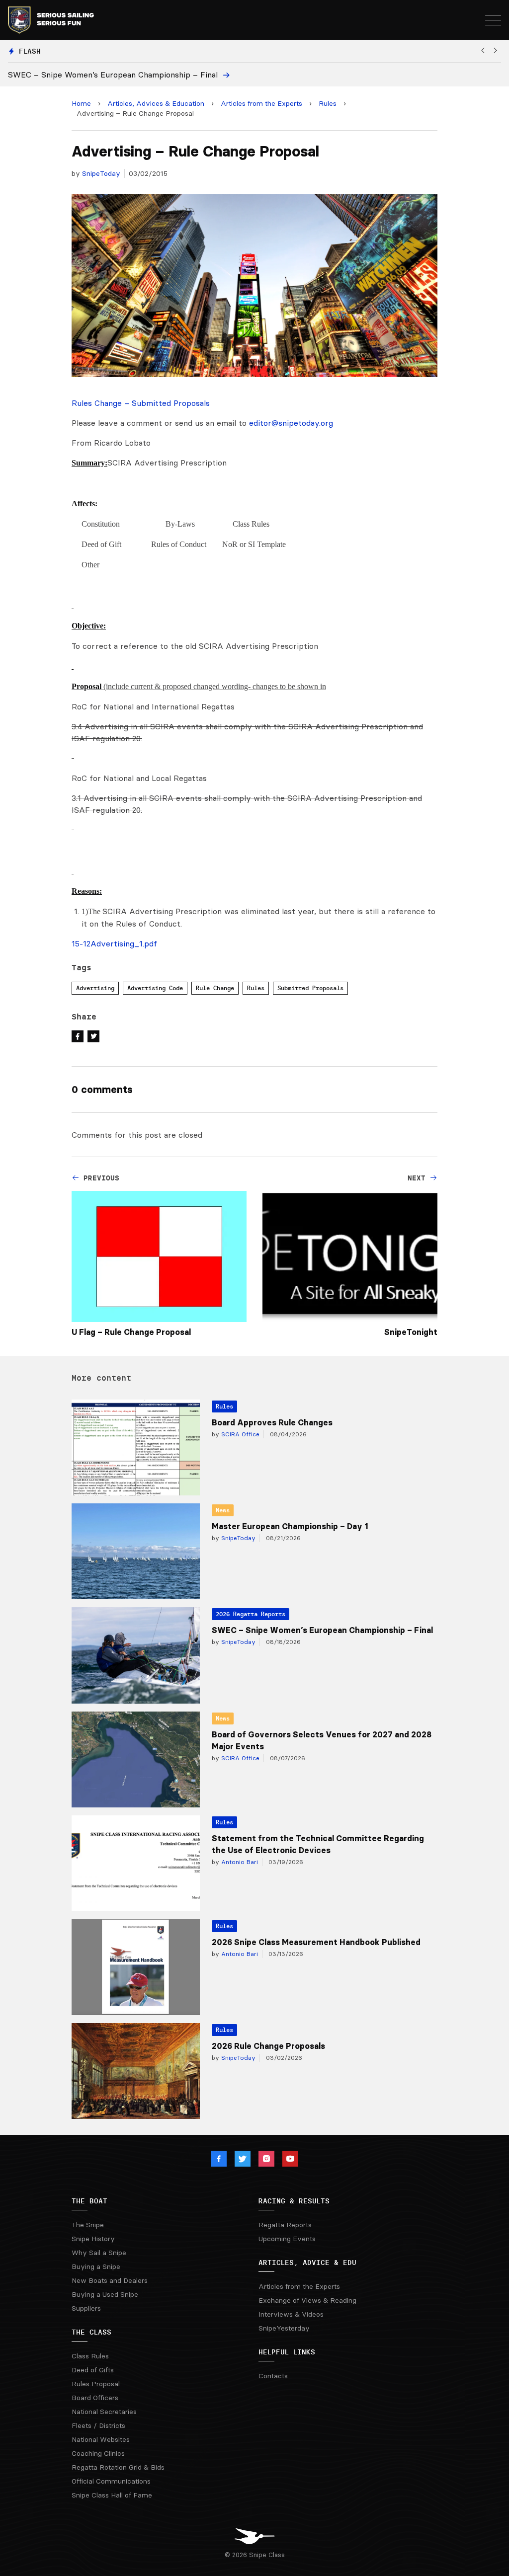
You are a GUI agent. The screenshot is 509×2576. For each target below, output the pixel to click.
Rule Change (215, 988)
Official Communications (111, 2481)
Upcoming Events (287, 2239)
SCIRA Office (239, 1434)
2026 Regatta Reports (251, 1614)
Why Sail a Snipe (99, 2253)
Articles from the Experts (261, 103)
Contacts (273, 2376)
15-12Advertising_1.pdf (114, 943)
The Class (91, 2332)
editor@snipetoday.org (291, 423)
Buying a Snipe (96, 2266)
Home (81, 103)
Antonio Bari (239, 1862)
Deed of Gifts (93, 2370)
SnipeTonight (411, 1332)
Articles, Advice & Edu (307, 2263)
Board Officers (95, 2398)
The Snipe (88, 2225)
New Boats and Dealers (110, 2280)
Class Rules (90, 2356)
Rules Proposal (96, 2384)
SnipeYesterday (284, 2328)
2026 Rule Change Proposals (268, 2046)
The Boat (89, 2201)
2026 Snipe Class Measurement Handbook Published (316, 1942)
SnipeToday (101, 173)
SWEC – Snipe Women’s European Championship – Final (322, 1630)
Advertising (95, 988)
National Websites (101, 2439)
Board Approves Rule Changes (272, 1422)
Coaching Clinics (98, 2453)
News (223, 1510)
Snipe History (93, 2239)
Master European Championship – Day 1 (290, 1526)
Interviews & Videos (291, 2314)
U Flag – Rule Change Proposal (131, 1332)
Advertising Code (155, 988)
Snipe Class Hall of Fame (112, 2495)
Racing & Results (294, 2201)
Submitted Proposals (310, 988)
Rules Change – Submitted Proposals (141, 403)
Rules (328, 103)
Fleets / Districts (98, 2425)
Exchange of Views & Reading (307, 2300)
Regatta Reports (285, 2225)
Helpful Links (287, 2352)
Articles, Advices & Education (156, 103)
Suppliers (86, 2308)
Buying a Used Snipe (105, 2294)
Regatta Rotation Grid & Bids (118, 2467)
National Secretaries (104, 2412)
